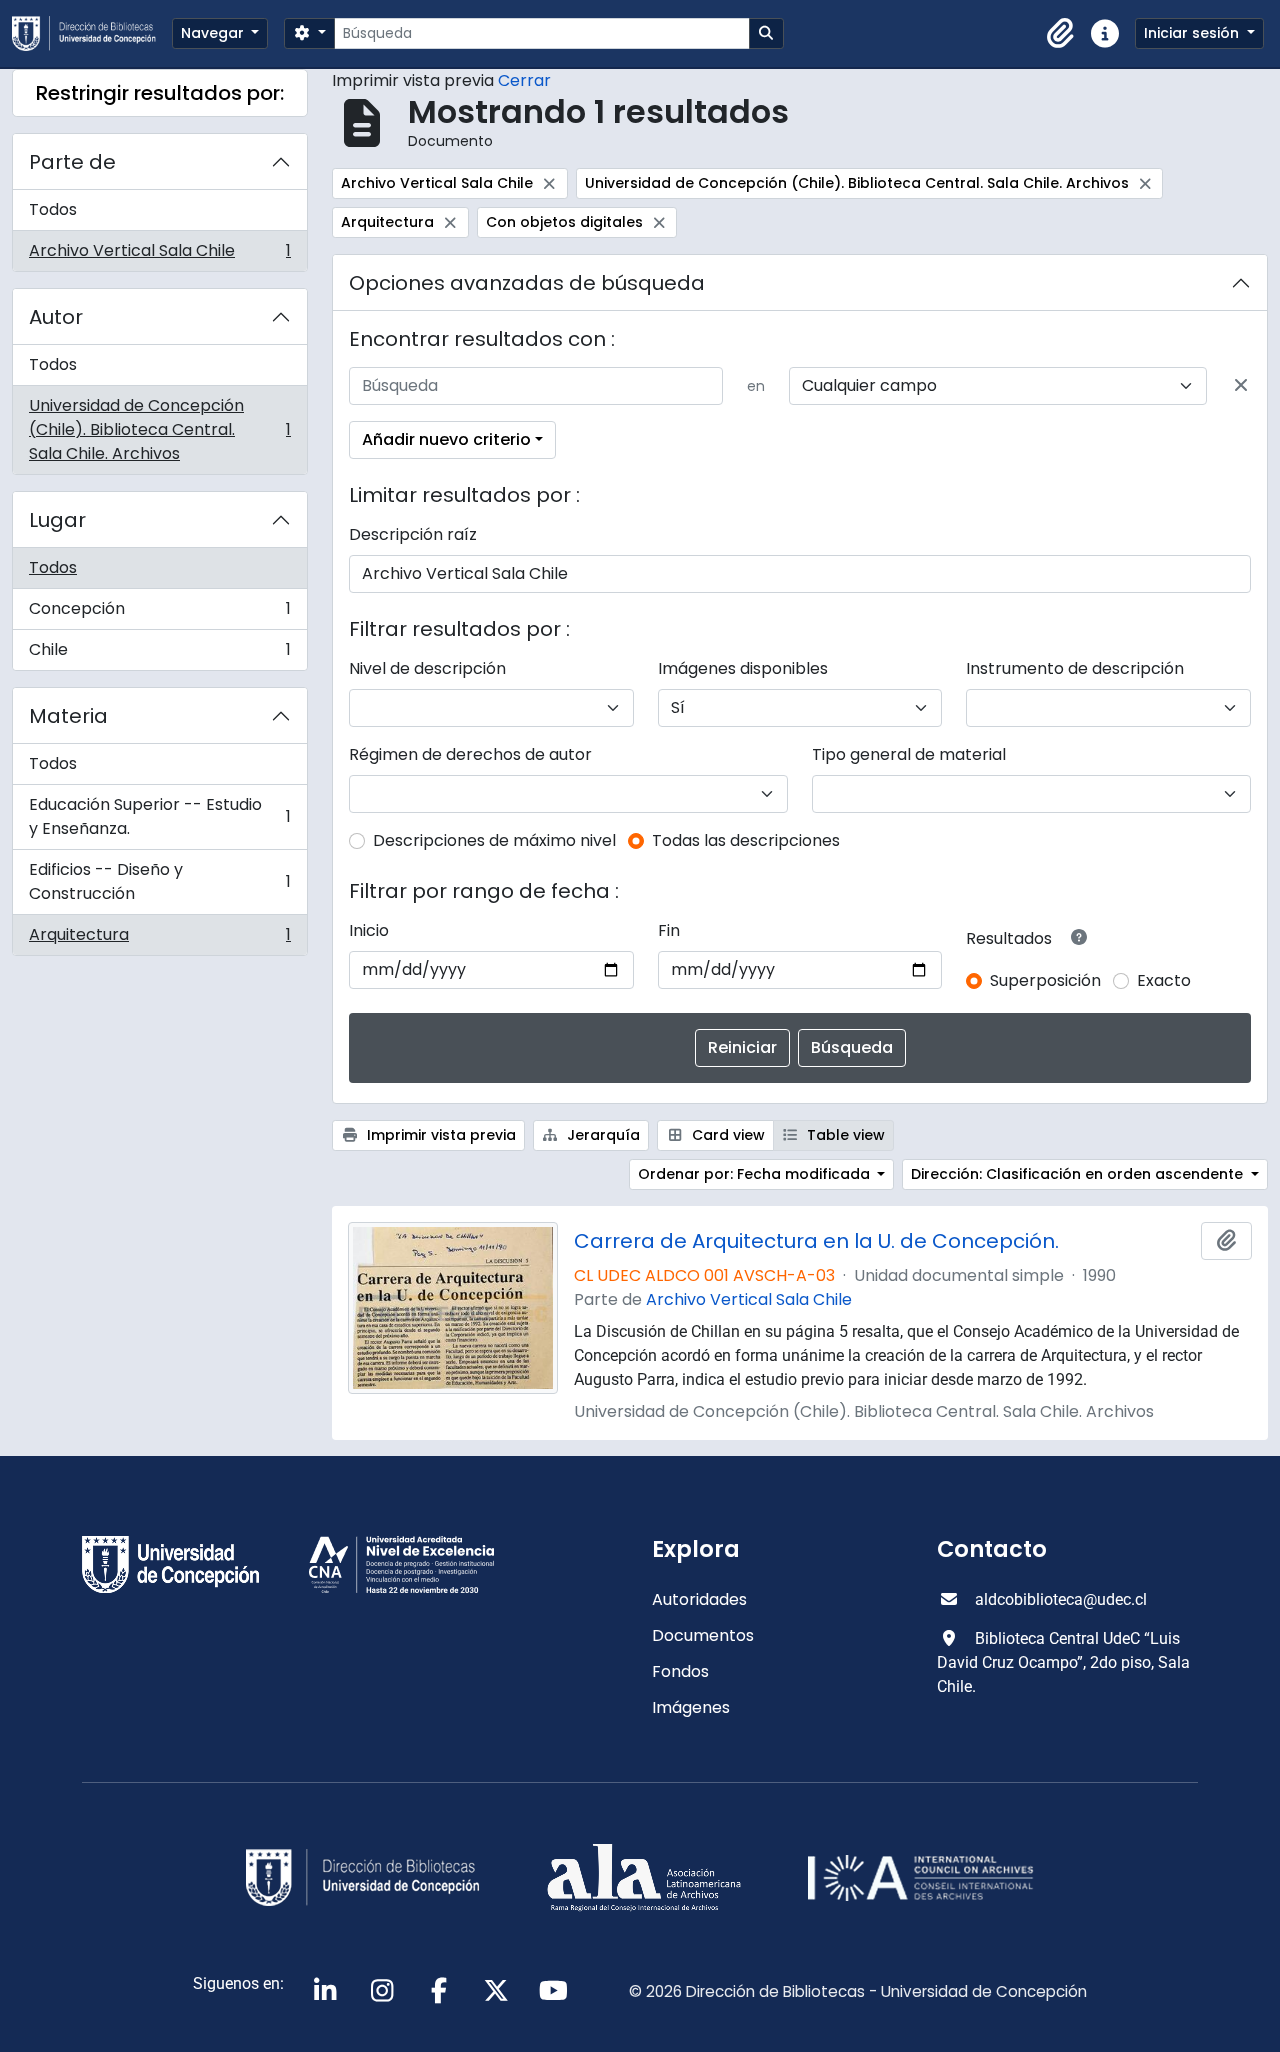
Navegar (214, 33)
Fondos (680, 1671)
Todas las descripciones (746, 840)
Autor (56, 317)
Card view (726, 1135)
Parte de (72, 162)
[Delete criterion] (1241, 386)
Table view (844, 1135)
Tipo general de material (909, 754)
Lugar (57, 520)
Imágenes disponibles (743, 668)
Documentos (703, 1635)
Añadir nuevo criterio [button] (446, 439)
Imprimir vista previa (439, 1135)
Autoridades (699, 1599)
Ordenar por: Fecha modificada (756, 1174)
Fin (669, 930)
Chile (159, 654)
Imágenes (691, 1707)
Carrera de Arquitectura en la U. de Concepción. (816, 1241)
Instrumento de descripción (1075, 668)
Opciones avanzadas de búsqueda (527, 283)
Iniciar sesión (1193, 33)
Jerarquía (601, 1135)
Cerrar (524, 80)
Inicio (369, 930)
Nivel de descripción (427, 668)
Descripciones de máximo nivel (494, 840)
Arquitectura (159, 939)
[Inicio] (92, 33)
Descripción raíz (413, 534)
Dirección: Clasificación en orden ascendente (1079, 1174)
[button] (1061, 34)
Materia (68, 716)
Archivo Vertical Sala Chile (159, 255)
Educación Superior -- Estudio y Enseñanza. (159, 816)
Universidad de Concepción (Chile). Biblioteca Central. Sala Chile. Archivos (159, 429)
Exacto (1164, 980)
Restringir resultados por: (160, 93)
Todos (53, 209)
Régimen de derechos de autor (470, 754)
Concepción (159, 613)
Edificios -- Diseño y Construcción (159, 881)
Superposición (1045, 980)
